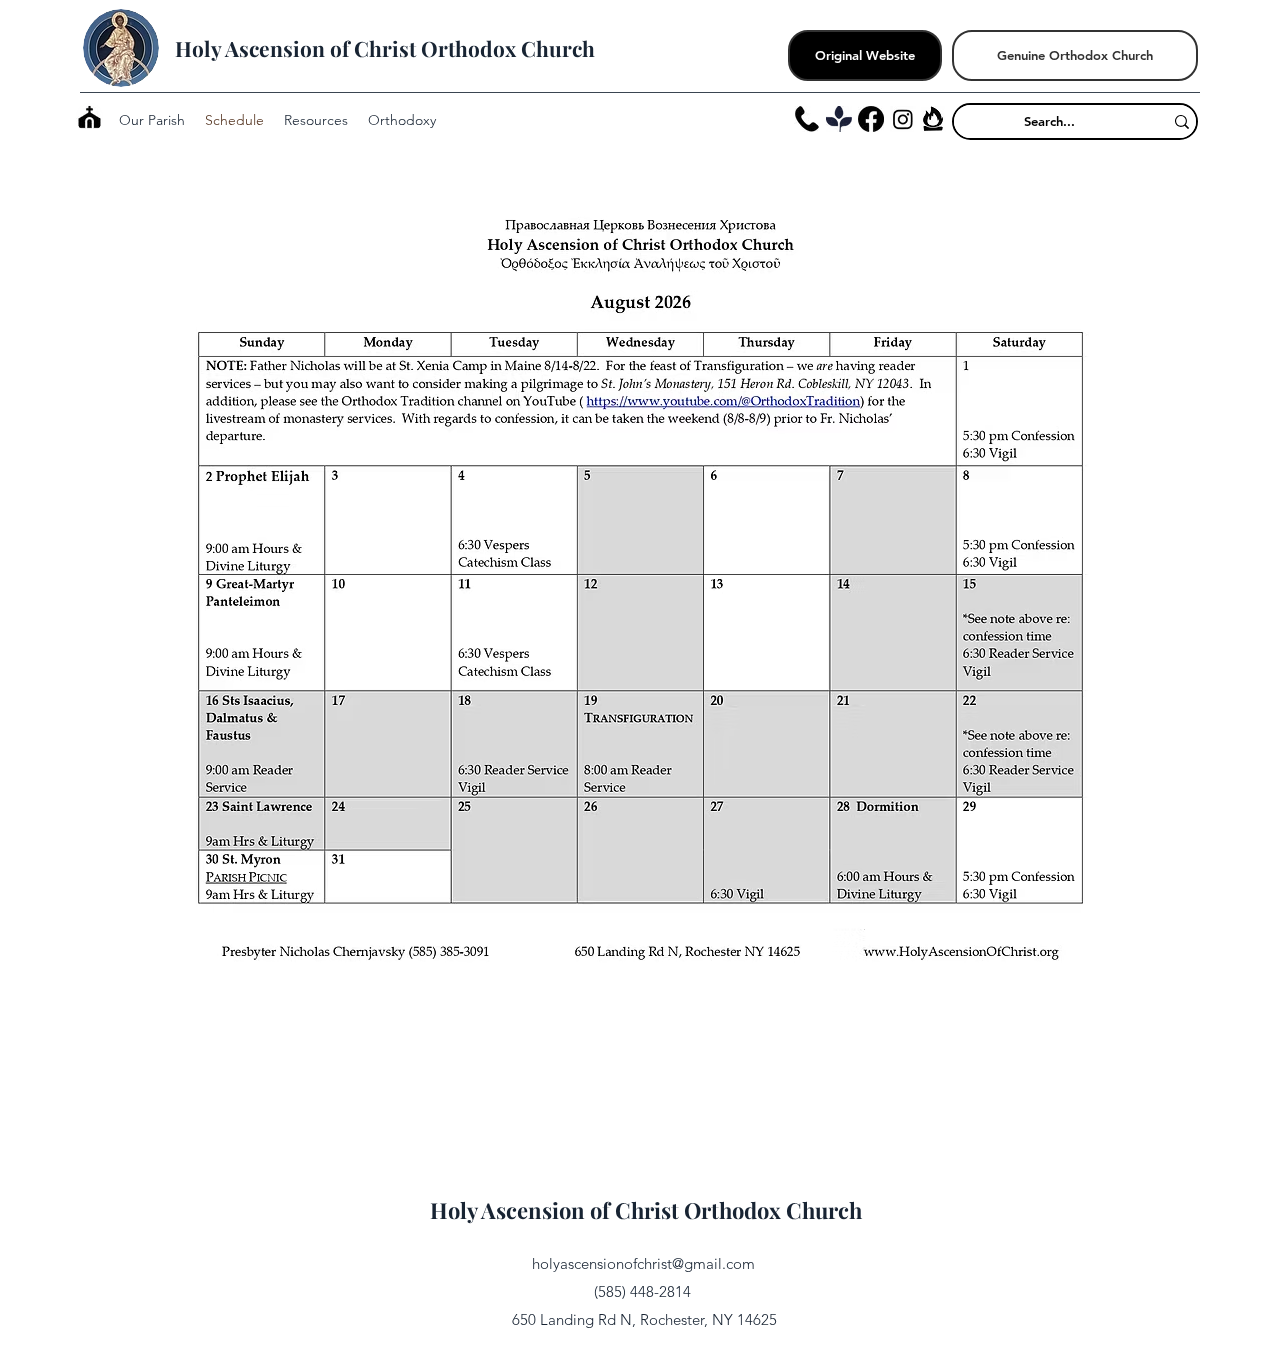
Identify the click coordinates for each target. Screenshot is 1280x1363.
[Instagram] (903, 119)
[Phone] (807, 119)
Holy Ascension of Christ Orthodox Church (385, 48)
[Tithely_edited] (839, 119)
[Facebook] (871, 119)
